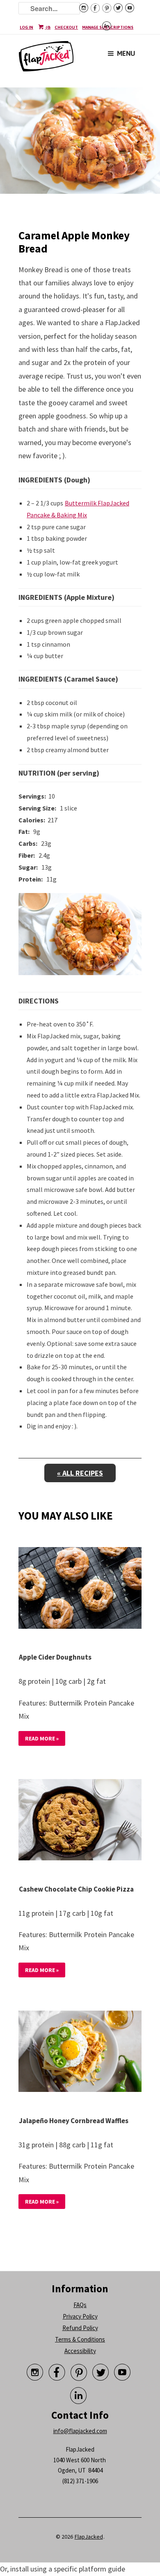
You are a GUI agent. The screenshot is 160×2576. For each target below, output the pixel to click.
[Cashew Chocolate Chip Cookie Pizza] (80, 1821)
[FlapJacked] (46, 60)
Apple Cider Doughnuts (55, 1657)
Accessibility (80, 2351)
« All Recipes (80, 1473)
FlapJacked (89, 2537)
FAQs (80, 2305)
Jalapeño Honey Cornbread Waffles (74, 2121)
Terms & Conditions (80, 2339)
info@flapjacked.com (80, 2431)
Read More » (42, 1738)
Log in (26, 27)
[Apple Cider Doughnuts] (80, 1590)
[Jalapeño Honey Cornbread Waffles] (80, 2053)
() (48, 27)
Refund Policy (80, 2328)
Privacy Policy (80, 2316)
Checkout (66, 27)
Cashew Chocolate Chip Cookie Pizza (76, 1889)
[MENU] (111, 47)
